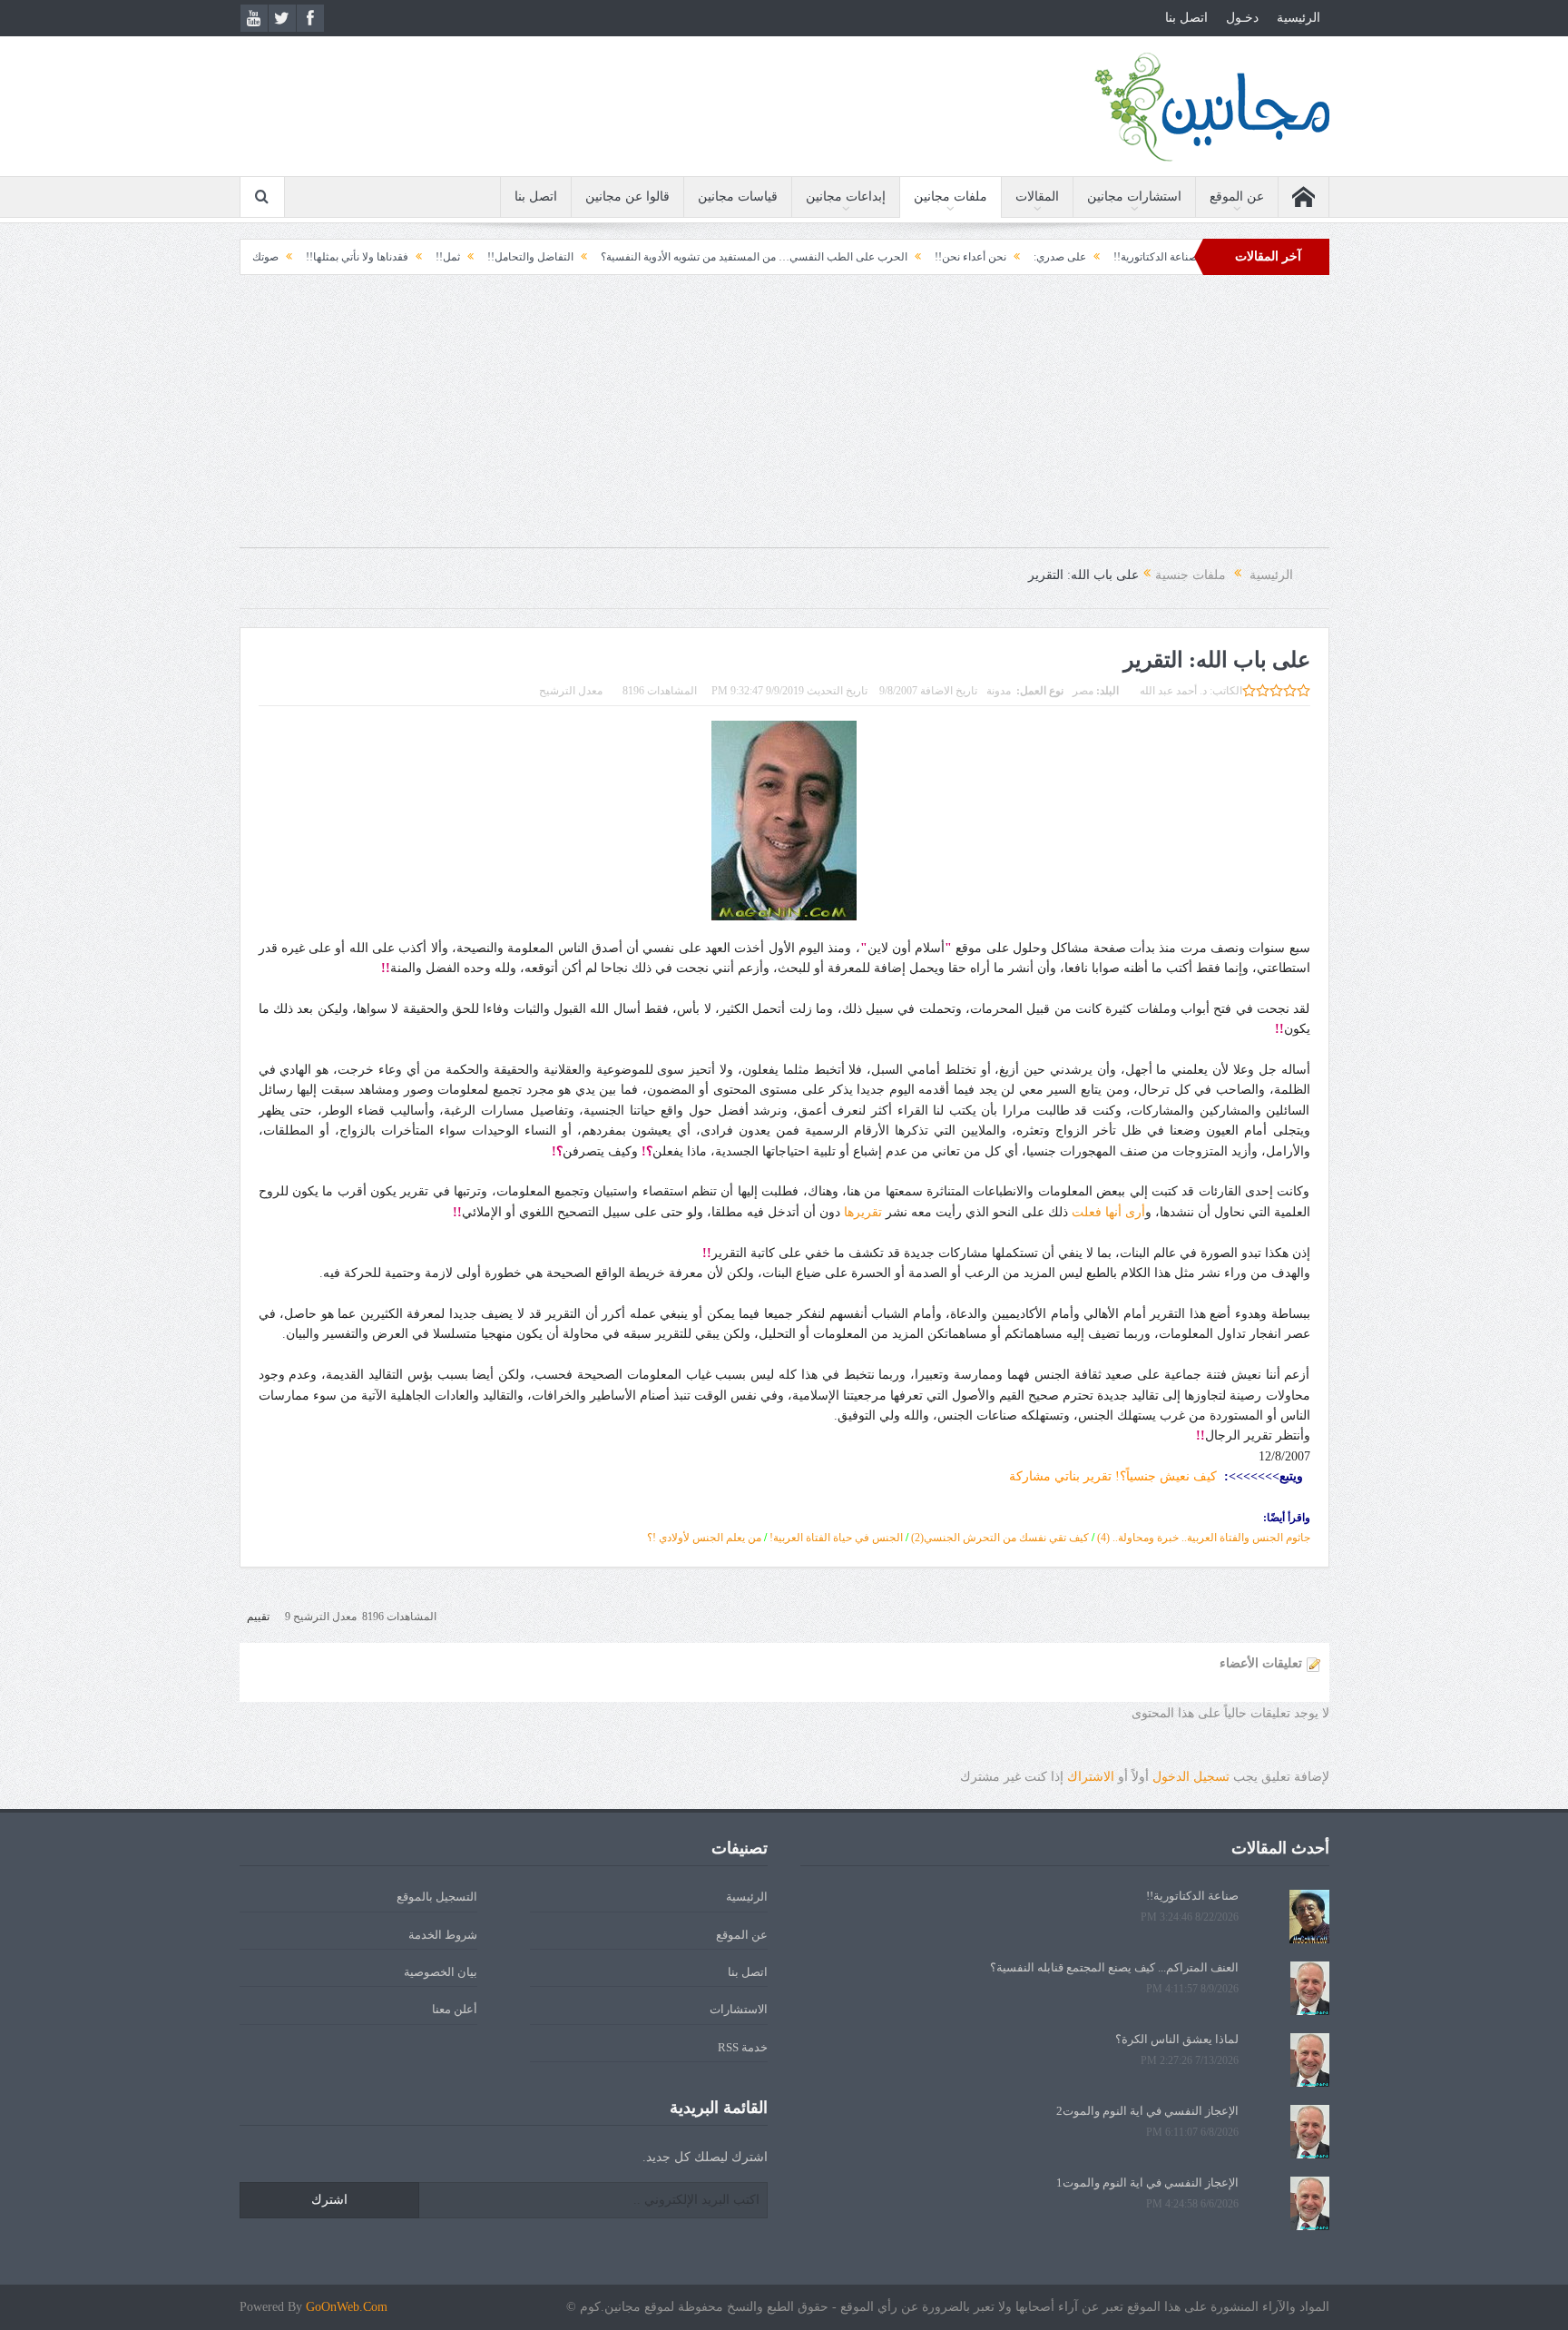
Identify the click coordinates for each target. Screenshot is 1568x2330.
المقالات (1037, 197)
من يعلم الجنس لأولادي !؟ (704, 1538)
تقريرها (863, 1212)
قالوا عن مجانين (627, 197)
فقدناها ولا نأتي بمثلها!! (446, 257)
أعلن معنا (455, 2009)
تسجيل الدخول (1191, 1777)
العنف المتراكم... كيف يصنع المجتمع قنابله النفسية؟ (1114, 1967)
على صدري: (1149, 257)
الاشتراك (1091, 1777)
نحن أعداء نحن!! (1059, 257)
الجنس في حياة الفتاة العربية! (836, 1538)
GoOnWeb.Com (347, 2307)
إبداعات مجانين (846, 197)
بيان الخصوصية (441, 1972)
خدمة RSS (743, 2047)
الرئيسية (1298, 18)
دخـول (1242, 18)
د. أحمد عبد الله (1173, 691)
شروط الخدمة (443, 1935)
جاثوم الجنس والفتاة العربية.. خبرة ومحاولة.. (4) (1204, 1538)
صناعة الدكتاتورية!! (1192, 1896)
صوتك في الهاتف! (328, 257)
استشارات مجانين (1134, 197)
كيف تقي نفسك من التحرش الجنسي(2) (1000, 1538)
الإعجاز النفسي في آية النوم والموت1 (1147, 2183)
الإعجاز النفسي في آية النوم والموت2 (1147, 2111)
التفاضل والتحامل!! (619, 257)
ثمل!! (537, 257)
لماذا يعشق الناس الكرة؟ (1177, 2039)
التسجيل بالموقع (437, 1897)
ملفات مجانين (951, 197)
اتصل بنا (1186, 18)
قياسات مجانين (738, 197)
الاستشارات (739, 2009)
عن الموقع (1237, 197)
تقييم (258, 1617)
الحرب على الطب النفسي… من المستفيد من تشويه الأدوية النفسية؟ (843, 257)
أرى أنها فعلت (1108, 1212)
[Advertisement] (784, 420)
